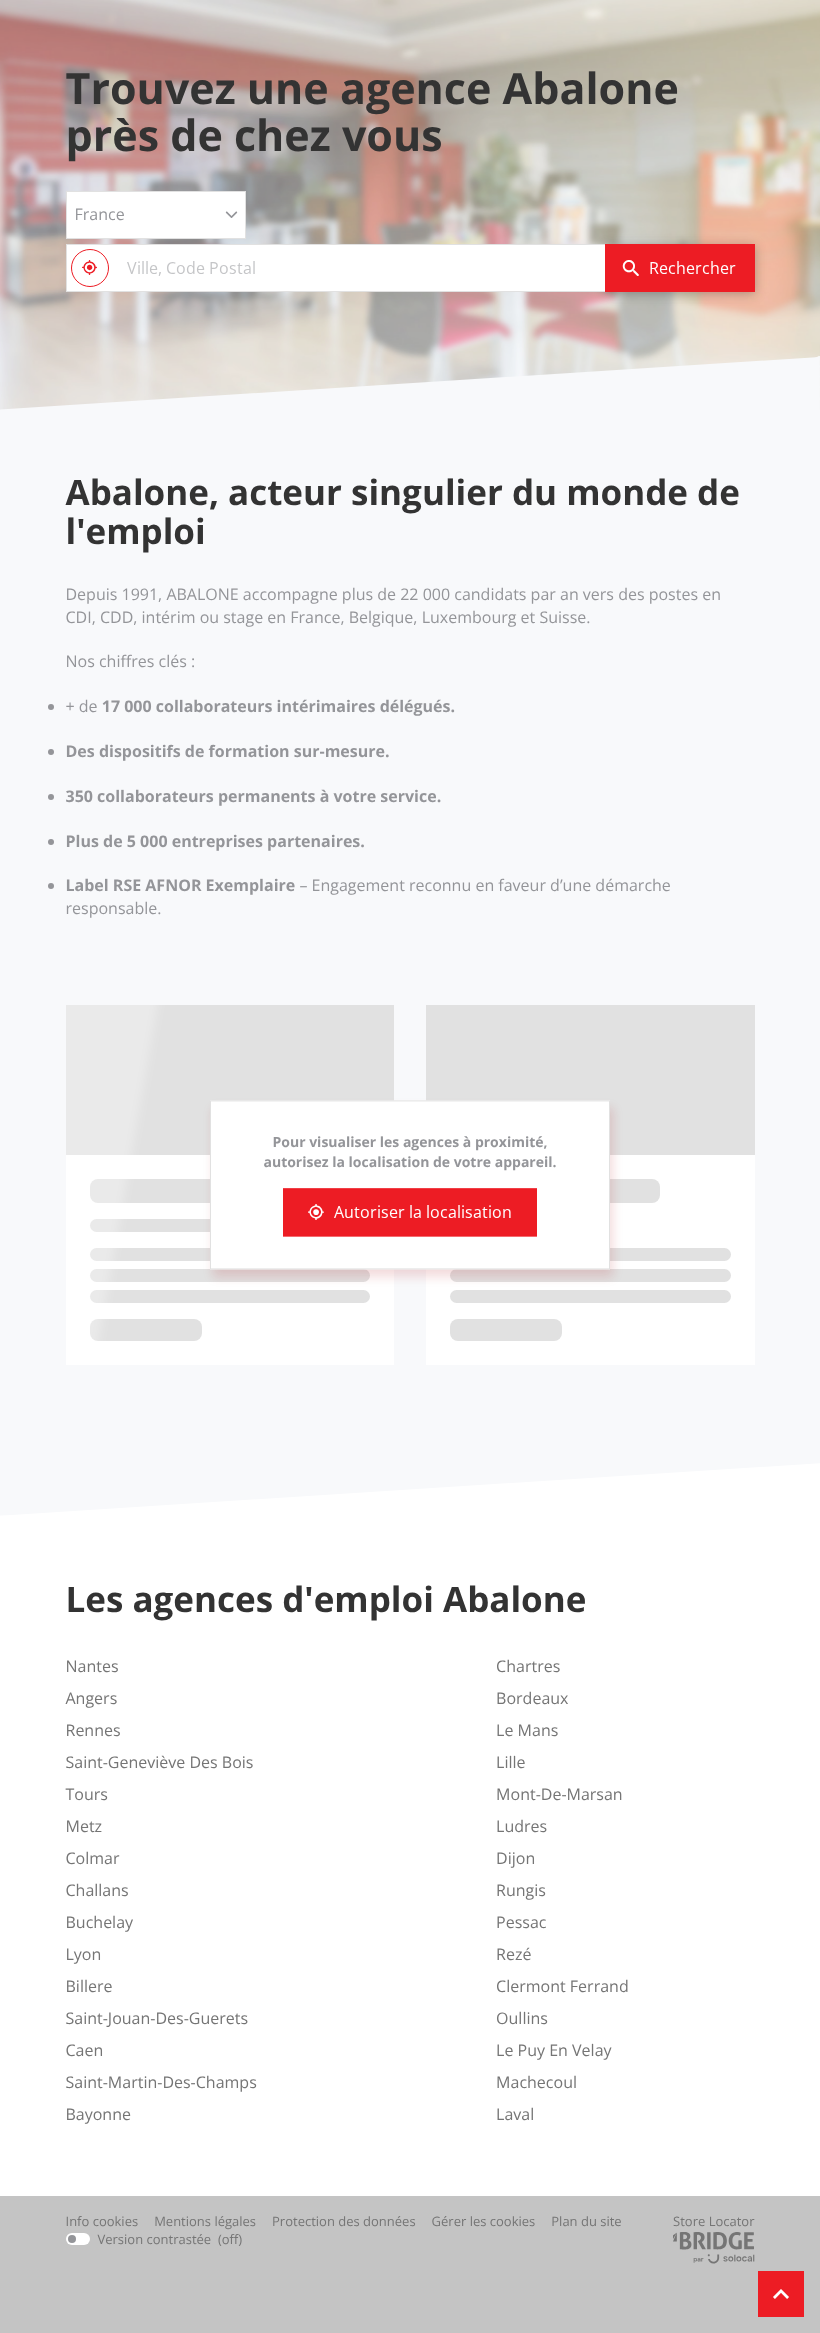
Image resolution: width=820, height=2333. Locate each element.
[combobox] (335, 268)
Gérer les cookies (484, 2221)
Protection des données (344, 2221)
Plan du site (586, 2221)
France (100, 214)
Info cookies (102, 2221)
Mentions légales (205, 2221)
